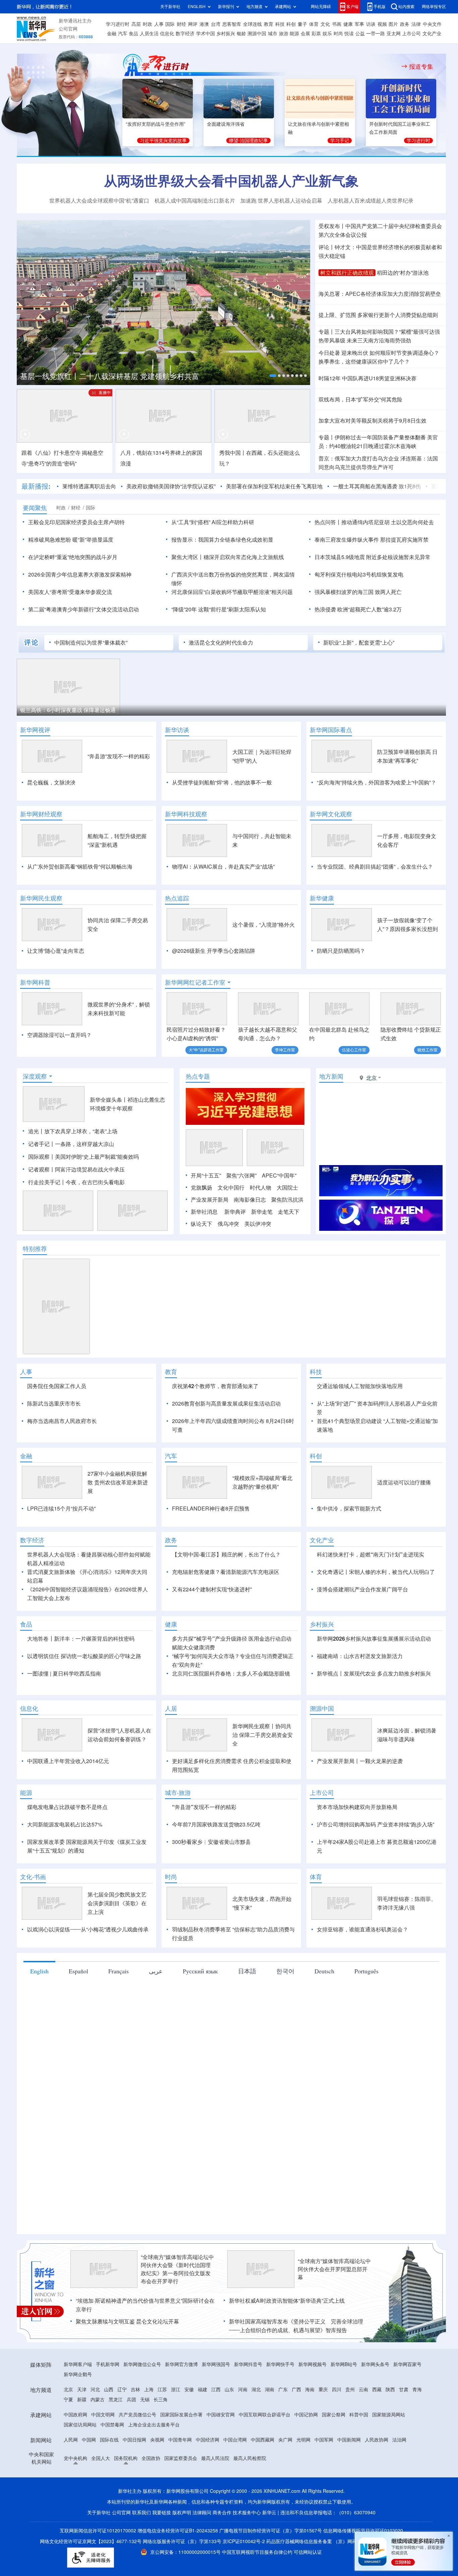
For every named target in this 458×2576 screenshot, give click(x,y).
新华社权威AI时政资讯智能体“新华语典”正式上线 (287, 2301)
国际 (170, 24)
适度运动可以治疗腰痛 (404, 1482)
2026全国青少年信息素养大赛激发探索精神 (80, 574)
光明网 (303, 2440)
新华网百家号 (407, 2364)
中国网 (89, 2440)
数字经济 (185, 34)
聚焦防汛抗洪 (287, 1200)
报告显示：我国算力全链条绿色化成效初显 (222, 540)
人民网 (71, 2440)
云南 (363, 2390)
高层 (136, 24)
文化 (325, 24)
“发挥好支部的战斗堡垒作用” (156, 124)
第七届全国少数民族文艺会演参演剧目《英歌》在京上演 (117, 1903)
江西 (216, 2390)
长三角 (161, 2400)
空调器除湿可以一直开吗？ (59, 1035)
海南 (310, 2390)
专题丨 (327, 332)
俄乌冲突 (228, 1224)
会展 (305, 34)
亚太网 (394, 34)
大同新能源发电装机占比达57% (65, 1824)
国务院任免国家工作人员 (57, 1386)
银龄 (241, 34)
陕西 (390, 2390)
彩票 (316, 34)
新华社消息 (204, 1212)
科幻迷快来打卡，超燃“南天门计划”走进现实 (370, 1554)
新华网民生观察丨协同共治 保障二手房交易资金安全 (263, 1735)
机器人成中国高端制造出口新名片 (195, 201)
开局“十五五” (206, 1175)
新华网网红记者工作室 (195, 982)
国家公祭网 (334, 2415)
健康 (348, 24)
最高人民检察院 (250, 2458)
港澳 (204, 24)
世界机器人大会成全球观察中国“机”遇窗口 (99, 201)
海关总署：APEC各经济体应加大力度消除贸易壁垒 (380, 294)
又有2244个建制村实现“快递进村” (212, 1589)
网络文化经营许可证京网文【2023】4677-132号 (91, 2541)
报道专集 (421, 66)
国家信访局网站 (80, 2425)
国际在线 (109, 2440)
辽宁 (122, 2390)
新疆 (82, 2400)
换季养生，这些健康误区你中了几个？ (364, 362)
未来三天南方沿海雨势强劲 (379, 340)
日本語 (247, 1971)
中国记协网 (306, 2415)
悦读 (349, 34)
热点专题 (198, 1076)
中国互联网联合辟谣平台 (265, 2415)
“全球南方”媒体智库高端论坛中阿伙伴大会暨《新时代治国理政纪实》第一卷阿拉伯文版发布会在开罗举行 (177, 2269)
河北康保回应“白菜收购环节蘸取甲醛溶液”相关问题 (232, 592)
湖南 (270, 2390)
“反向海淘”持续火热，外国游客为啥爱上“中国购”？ (377, 782)
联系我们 (141, 2513)
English (39, 1971)
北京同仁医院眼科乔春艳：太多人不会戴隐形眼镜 (231, 1674)
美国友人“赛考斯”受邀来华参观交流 (70, 592)
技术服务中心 (247, 2513)
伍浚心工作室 (354, 1050)
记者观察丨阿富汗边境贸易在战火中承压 (76, 1169)
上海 (149, 2390)
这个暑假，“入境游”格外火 (264, 925)
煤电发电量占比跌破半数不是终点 (67, 1807)
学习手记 (340, 141)
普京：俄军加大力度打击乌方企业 (359, 458)
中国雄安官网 (221, 2415)
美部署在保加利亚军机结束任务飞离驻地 (274, 486)
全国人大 (101, 2458)
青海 (417, 2390)
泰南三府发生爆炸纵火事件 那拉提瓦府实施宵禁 (371, 540)
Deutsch (324, 1971)
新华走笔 (262, 1212)
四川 (337, 2390)
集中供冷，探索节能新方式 (349, 1509)
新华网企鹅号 (78, 2374)
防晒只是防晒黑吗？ (341, 951)
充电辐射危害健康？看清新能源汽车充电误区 (226, 1572)
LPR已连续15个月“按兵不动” (61, 1509)
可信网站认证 (308, 2552)
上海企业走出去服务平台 (154, 2425)
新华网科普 (35, 982)
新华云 (269, 2513)
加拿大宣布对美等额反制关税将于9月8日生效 (373, 421)
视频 (382, 24)
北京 (68, 2390)
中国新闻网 (349, 2440)
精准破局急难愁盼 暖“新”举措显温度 (71, 540)
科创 (291, 24)
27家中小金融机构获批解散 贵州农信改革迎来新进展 (118, 1482)
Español (78, 1971)
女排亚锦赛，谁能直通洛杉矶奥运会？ (362, 1929)
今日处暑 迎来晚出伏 (343, 353)
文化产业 (432, 34)
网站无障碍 (321, 7)
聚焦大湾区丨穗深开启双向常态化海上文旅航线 (228, 557)
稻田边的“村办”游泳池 (403, 273)
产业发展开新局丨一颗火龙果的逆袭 (360, 1761)
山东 (229, 2390)
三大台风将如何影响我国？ (367, 332)
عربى (156, 1971)
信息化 (167, 34)
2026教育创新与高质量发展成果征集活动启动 (226, 1404)
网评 (193, 24)
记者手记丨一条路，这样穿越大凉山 (71, 1144)
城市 (273, 34)
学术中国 (206, 34)
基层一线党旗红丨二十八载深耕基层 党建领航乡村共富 (110, 376)
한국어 (285, 1971)
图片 (393, 24)
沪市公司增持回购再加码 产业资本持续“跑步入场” (376, 1824)
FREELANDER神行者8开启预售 (211, 1509)
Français (119, 1971)
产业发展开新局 (210, 1200)
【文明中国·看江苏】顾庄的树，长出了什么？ (226, 1554)
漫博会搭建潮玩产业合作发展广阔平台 (362, 1589)
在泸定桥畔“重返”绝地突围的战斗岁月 (73, 557)
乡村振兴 (226, 34)
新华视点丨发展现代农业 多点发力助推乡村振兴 (374, 1674)
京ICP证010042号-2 (244, 2541)
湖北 (256, 2390)
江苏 (162, 2390)
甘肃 (404, 2390)
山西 (109, 2390)
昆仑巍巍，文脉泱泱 (51, 782)
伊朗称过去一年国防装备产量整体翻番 (380, 437)
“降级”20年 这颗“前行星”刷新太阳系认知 (219, 609)
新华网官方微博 (181, 2364)
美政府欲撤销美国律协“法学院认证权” (171, 486)
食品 (133, 34)
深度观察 (35, 1076)
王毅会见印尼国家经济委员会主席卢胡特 (76, 522)
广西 (296, 2390)
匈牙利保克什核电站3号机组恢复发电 (359, 574)
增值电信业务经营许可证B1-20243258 (178, 2531)
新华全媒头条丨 (109, 1100)
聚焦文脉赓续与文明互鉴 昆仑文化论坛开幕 (127, 2321)
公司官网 (68, 29)
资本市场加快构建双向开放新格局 (357, 1807)
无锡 (145, 2400)
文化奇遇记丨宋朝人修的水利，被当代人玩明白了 (376, 1572)
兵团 (131, 2400)
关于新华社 (170, 7)
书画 (337, 24)
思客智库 (232, 24)
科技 (280, 24)
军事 (359, 24)
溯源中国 (257, 34)
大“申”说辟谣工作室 (206, 1050)
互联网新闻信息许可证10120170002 (99, 2531)
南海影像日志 (250, 1200)
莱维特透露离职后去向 (89, 486)
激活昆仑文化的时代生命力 (221, 643)
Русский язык (200, 1971)
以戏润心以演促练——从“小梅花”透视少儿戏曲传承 (88, 1929)
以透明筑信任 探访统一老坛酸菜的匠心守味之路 (84, 1656)
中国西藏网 (263, 2440)
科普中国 (359, 2415)
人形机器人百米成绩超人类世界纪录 (370, 201)
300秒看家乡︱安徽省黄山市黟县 (211, 1842)
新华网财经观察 (41, 814)
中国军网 (324, 2440)
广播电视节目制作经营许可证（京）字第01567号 (271, 2531)
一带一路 (376, 34)
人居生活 (149, 34)
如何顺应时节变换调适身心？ (404, 353)
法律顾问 (202, 2513)
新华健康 (322, 898)
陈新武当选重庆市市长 (54, 1404)
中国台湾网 (235, 2440)
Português (366, 1971)
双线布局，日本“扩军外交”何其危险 (360, 399)
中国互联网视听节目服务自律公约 (258, 2552)
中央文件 (432, 24)
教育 (269, 24)
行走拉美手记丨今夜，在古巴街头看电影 (76, 1182)
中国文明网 (103, 2415)
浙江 (176, 2390)
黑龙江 (116, 2400)
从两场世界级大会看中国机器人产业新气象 (231, 181)
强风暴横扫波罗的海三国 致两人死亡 (358, 592)
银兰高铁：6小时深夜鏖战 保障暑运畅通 (68, 710)
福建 (203, 2390)
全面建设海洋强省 (226, 124)
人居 (171, 1708)
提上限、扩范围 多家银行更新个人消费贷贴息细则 (378, 315)
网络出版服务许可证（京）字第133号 (182, 2541)
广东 (283, 2390)
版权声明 (182, 2513)
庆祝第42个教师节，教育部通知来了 (215, 1386)
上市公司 (411, 34)
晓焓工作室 (427, 1050)
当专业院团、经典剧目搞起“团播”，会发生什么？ (375, 867)
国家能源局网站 (389, 2415)
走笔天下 (289, 1212)
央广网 (285, 2440)
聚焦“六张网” (241, 1175)
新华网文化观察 (331, 814)
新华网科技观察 (186, 814)
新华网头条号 (375, 2364)
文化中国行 (231, 1188)
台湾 (216, 24)
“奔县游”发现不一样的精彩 (119, 756)
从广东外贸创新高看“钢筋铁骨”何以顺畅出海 (80, 867)
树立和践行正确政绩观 (347, 273)
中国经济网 (208, 2440)
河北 (95, 2390)
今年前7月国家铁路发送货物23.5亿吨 (216, 1824)
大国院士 (287, 1188)
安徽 (189, 2390)
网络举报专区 (434, 7)
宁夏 (68, 2400)
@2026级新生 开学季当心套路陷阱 (214, 951)
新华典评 (235, 1212)
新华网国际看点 (331, 730)
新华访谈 (177, 730)
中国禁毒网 (112, 2425)
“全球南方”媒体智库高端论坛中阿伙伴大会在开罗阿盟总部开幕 (334, 2269)
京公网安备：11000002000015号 (186, 2552)
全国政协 (151, 2458)
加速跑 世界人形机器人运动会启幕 (281, 201)
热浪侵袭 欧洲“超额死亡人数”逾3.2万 (358, 609)
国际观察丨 (42, 1157)
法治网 (399, 2440)
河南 (243, 2390)
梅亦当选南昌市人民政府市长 (62, 1421)
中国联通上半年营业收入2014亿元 (68, 1761)
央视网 (157, 2440)
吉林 (135, 2390)
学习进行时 (118, 24)
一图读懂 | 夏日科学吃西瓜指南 (64, 1674)
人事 (159, 24)
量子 (302, 24)
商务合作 (222, 2513)
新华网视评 (35, 730)
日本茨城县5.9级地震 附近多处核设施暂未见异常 (373, 557)
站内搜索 (406, 7)
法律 (416, 24)
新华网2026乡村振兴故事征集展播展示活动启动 (374, 1639)
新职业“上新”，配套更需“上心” (359, 643)
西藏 (377, 2390)
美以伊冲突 (258, 1224)
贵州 (350, 2390)
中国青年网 (180, 2440)
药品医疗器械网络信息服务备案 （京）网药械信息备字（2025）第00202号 (345, 2541)
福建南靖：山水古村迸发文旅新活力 (360, 1656)
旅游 (284, 34)
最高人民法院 (215, 2458)
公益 (360, 34)
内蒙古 (98, 2400)
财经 (181, 24)
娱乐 (327, 34)
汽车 (123, 34)
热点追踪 (177, 898)
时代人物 (261, 1188)
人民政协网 (377, 2440)
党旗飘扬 (202, 1188)
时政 (148, 24)
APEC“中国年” (279, 1175)
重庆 (323, 2390)
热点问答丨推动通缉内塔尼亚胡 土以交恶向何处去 (374, 522)
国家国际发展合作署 (181, 2415)
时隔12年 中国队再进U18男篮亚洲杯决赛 (367, 378)
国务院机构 (126, 2458)
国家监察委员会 (181, 2458)
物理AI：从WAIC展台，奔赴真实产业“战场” (223, 867)
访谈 (371, 24)
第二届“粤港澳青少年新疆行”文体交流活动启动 (83, 609)
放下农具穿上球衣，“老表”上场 (81, 1131)
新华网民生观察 (41, 898)
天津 (82, 2390)
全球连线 (252, 24)
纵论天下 (202, 1224)
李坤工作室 (285, 1050)
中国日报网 (134, 2440)
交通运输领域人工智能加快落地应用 (360, 1386)
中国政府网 (75, 2415)
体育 (314, 24)
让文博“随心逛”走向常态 (56, 951)
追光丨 (36, 1131)
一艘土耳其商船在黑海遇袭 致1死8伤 (377, 486)
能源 (294, 34)
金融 (112, 34)
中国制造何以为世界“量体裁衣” (91, 643)
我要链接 (162, 2513)
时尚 (338, 34)
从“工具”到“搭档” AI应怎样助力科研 (213, 522)
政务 (405, 24)
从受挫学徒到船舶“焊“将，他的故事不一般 (222, 782)
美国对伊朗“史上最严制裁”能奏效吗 (97, 1157)
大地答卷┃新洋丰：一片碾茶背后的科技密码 (81, 1639)
